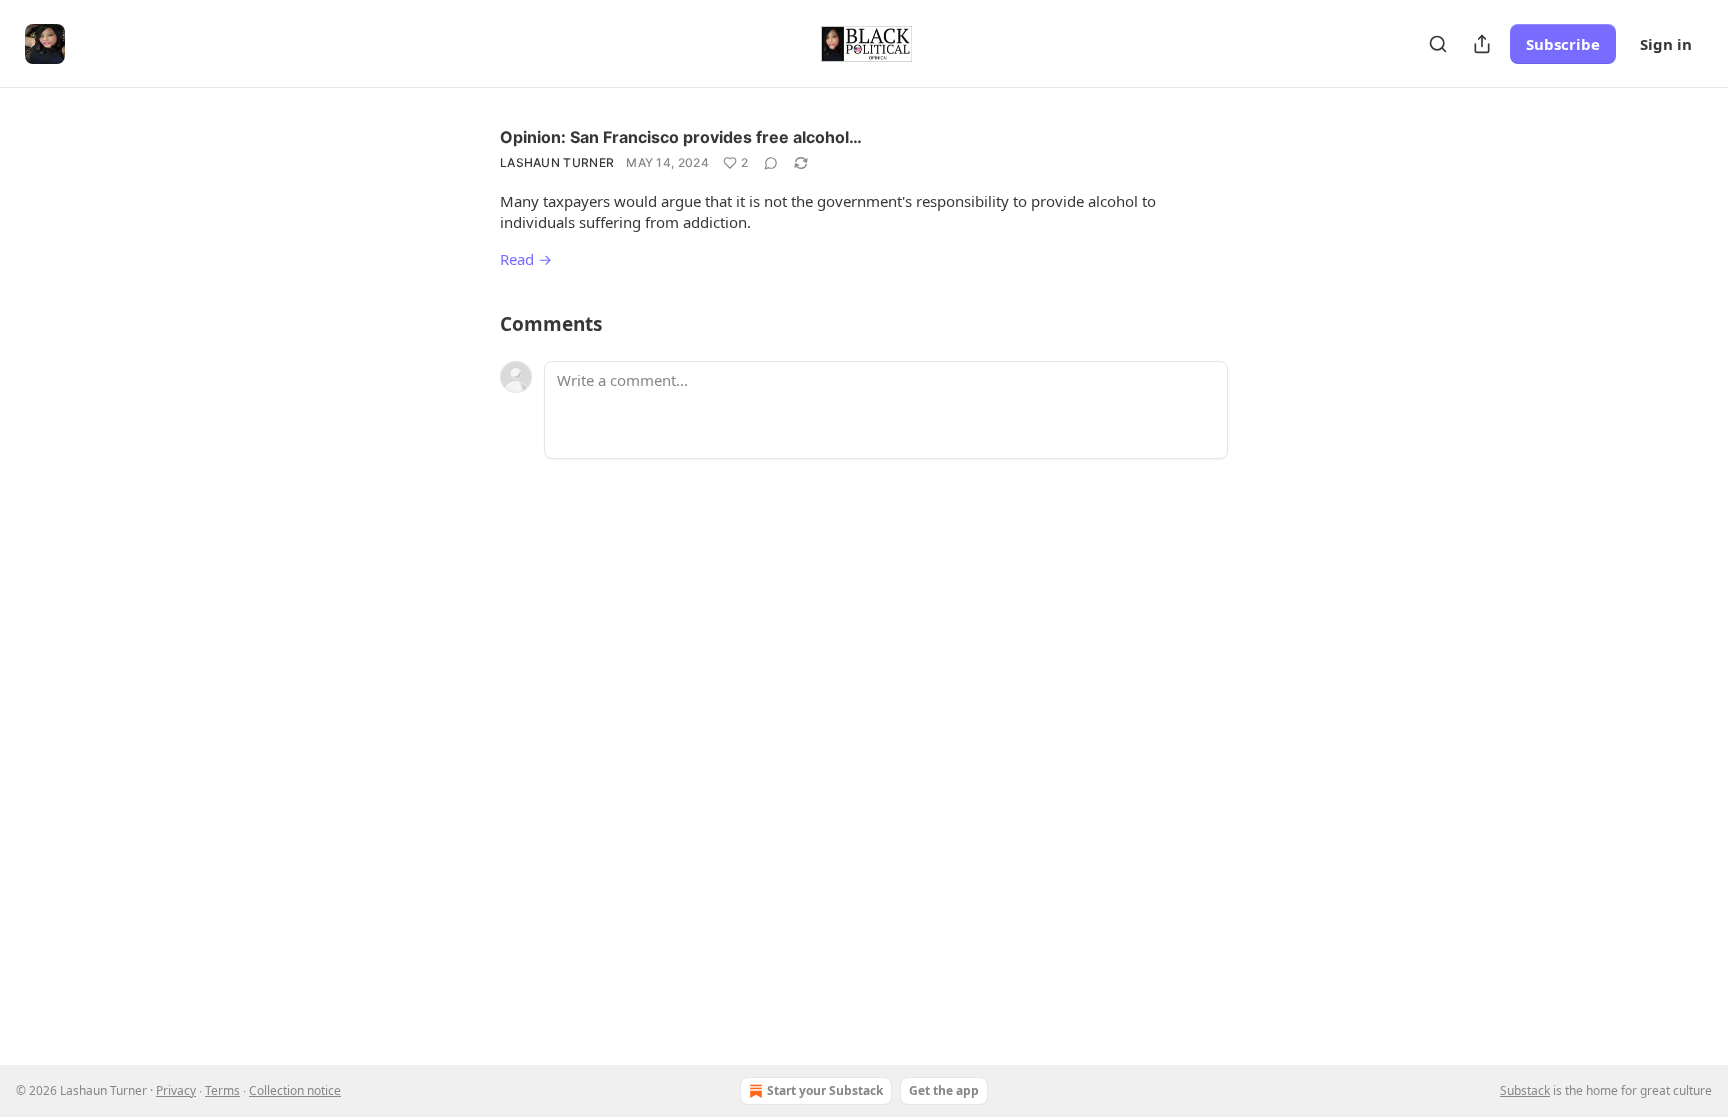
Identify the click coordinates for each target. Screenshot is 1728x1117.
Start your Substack (825, 1090)
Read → (526, 259)
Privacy (176, 1090)
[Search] (1438, 44)
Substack (1525, 1090)
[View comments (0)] (771, 163)
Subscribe (1563, 44)
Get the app (944, 1090)
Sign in (1666, 44)
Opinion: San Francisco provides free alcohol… (681, 137)
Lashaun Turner (557, 162)
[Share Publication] (1482, 44)
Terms (222, 1090)
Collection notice (295, 1090)
